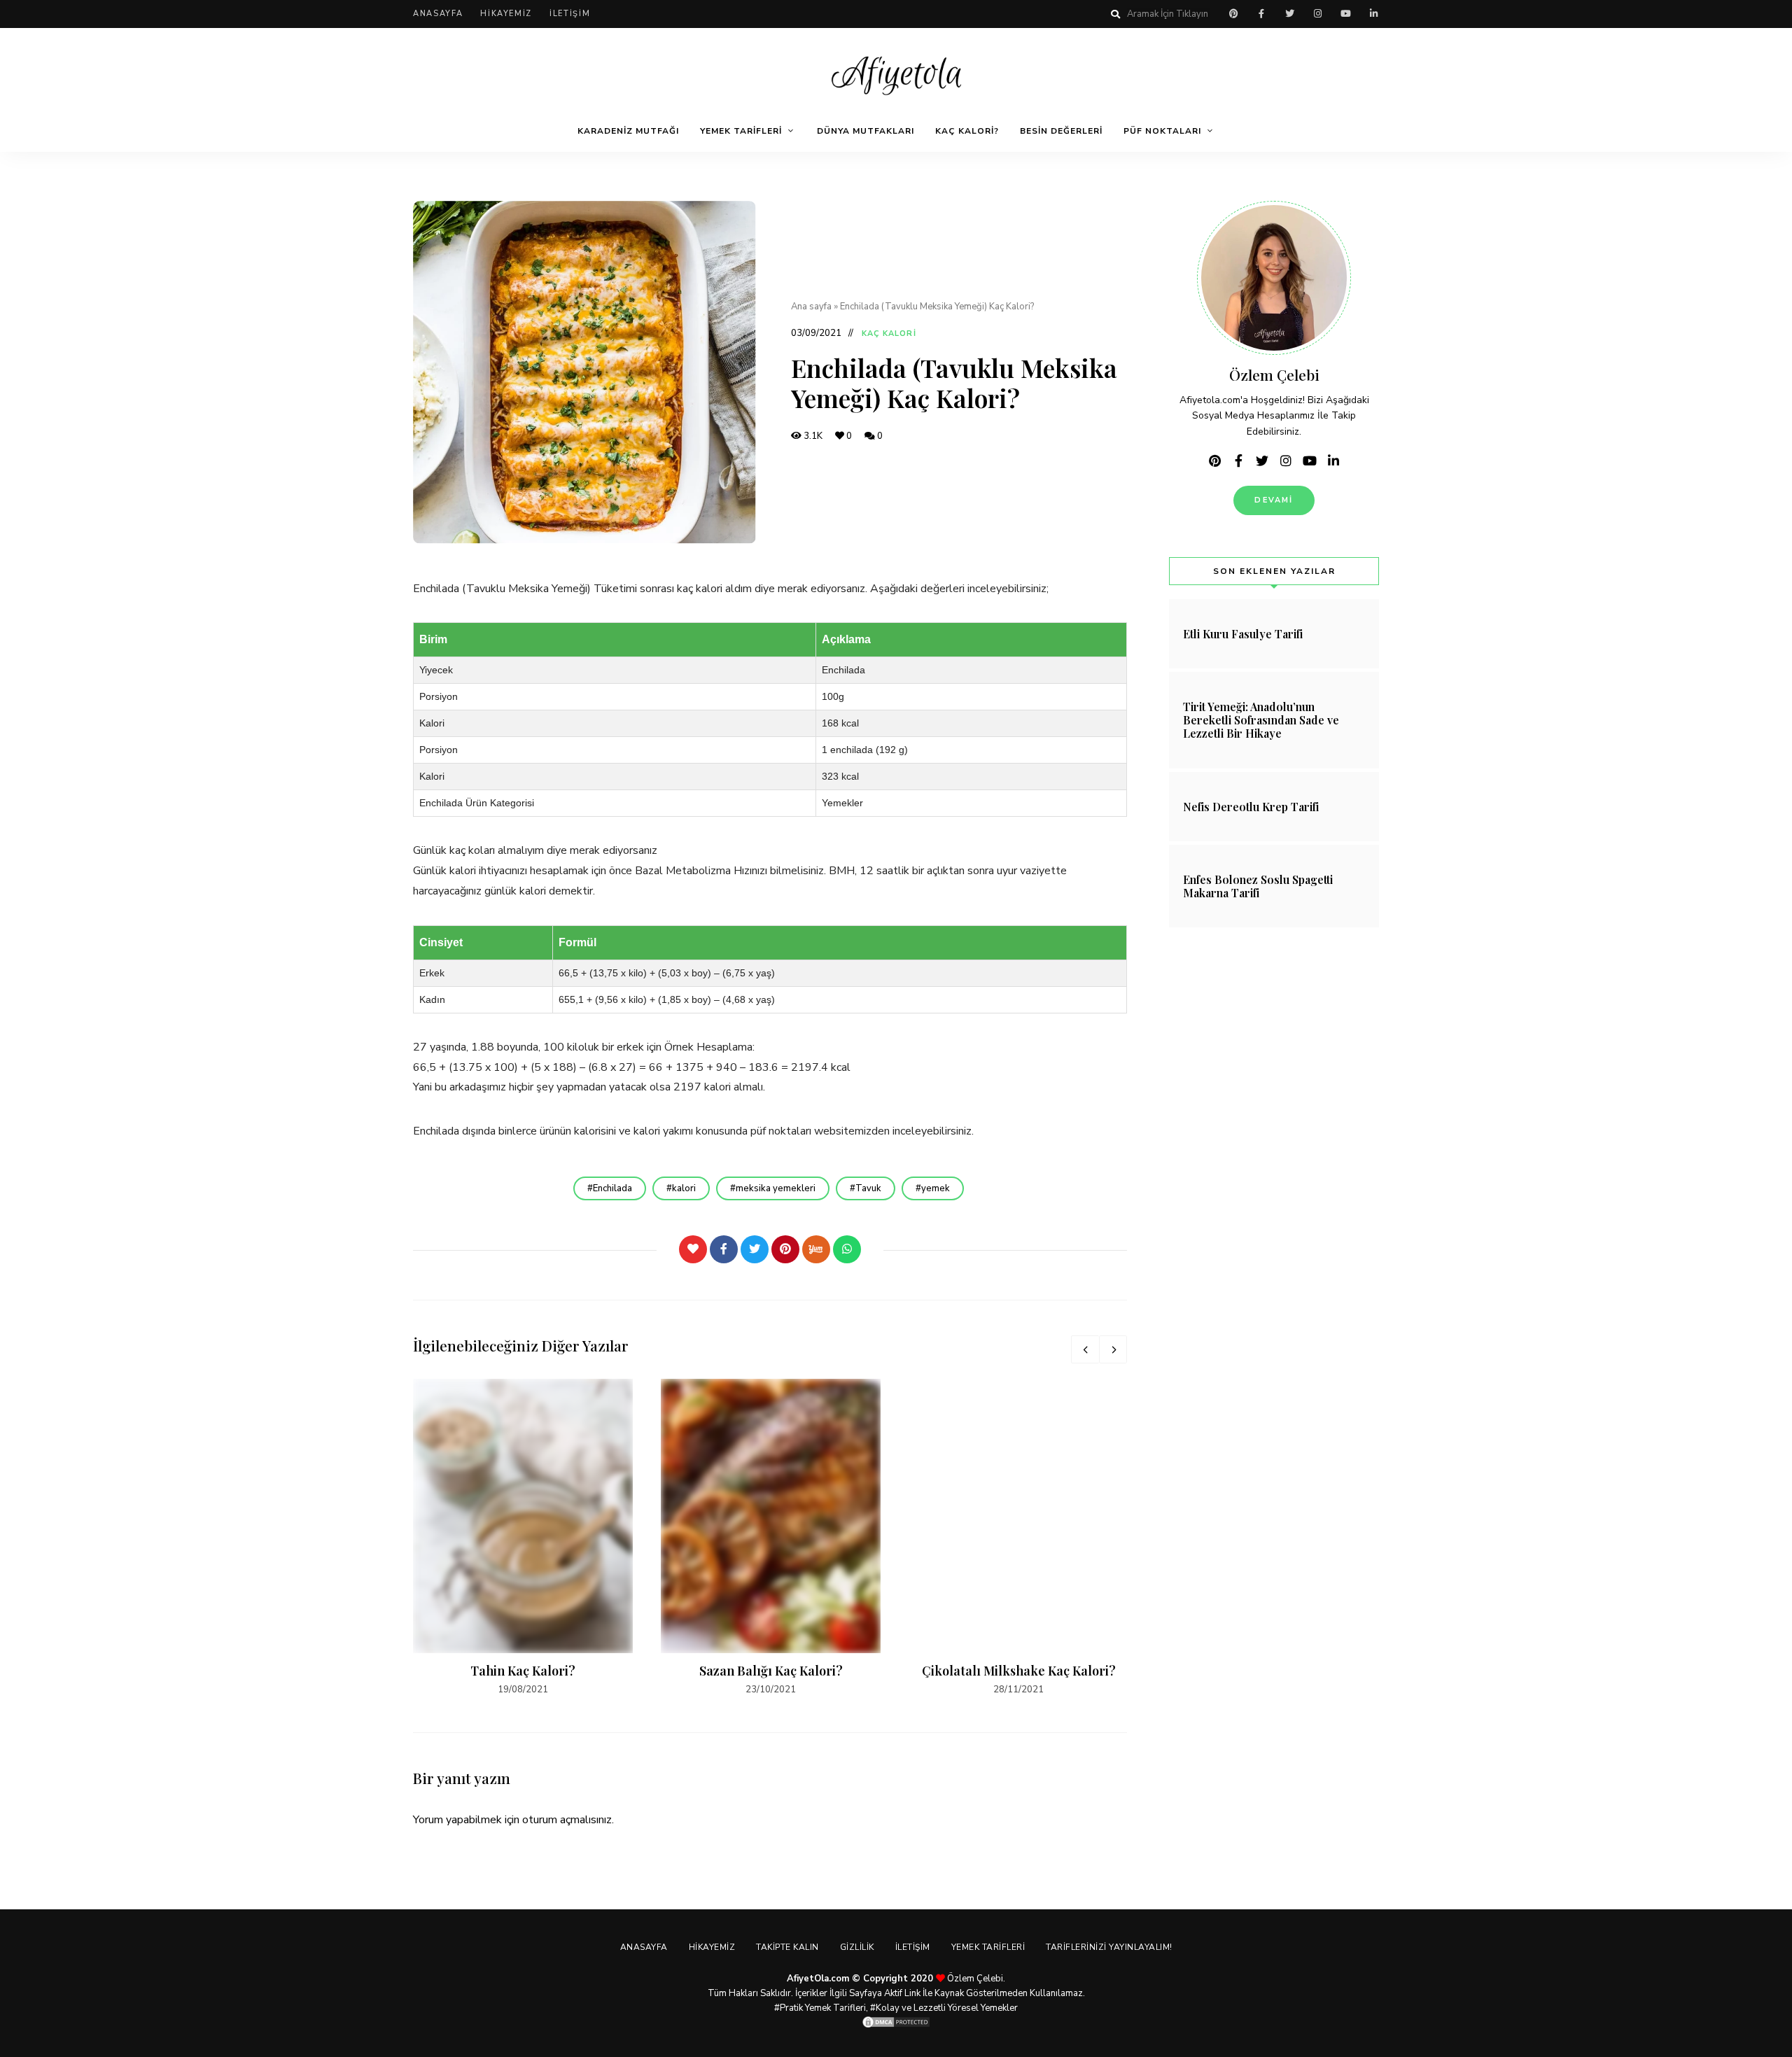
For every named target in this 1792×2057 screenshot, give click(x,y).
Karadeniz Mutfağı (628, 131)
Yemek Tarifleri (741, 131)
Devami (1274, 500)
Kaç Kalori (889, 334)
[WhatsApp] (847, 1249)
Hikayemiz (506, 14)
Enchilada (612, 1188)
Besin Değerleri (1061, 131)
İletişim (570, 14)
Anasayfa (438, 14)
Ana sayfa (811, 307)
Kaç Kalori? (967, 131)
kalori (684, 1188)
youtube (1345, 14)
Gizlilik (857, 1947)
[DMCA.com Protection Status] (896, 2022)
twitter (1289, 14)
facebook (1261, 14)
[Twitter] (755, 1249)
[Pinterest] (785, 1249)
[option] (523, 1538)
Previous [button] (1085, 1349)
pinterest (1233, 14)
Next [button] (1113, 1349)
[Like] (693, 1249)
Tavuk (868, 1188)
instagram (1317, 14)
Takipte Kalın (787, 1947)
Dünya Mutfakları (866, 131)
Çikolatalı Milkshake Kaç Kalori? (1019, 1671)
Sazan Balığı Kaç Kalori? (771, 1671)
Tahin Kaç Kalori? (523, 1671)
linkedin (1373, 14)
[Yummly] (816, 1249)
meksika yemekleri (776, 1188)
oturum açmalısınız (567, 1820)
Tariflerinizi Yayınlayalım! (1109, 1947)
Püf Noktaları (1162, 131)
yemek (936, 1188)
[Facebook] (724, 1249)
